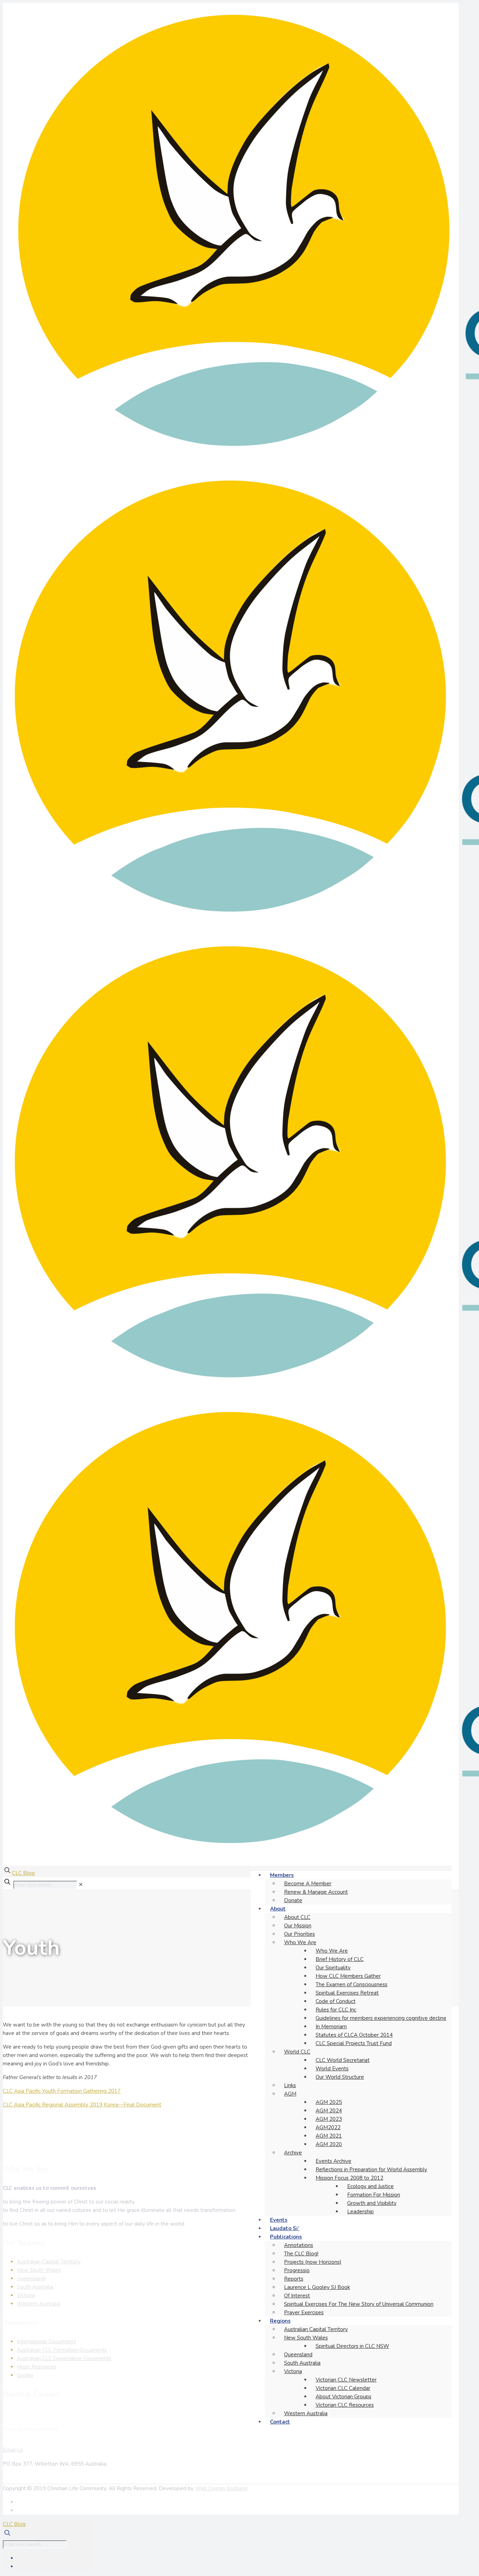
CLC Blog (23, 1873)
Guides (25, 2375)
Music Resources (37, 2367)
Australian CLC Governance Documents (64, 2358)
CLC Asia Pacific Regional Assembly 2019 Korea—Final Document (82, 2105)
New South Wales (39, 2270)
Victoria (26, 2295)
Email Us (13, 2450)
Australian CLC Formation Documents (62, 2350)
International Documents (46, 2342)
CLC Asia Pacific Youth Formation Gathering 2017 (62, 2091)
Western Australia (39, 2304)
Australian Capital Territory (49, 2262)
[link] (81, 1885)
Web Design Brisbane (221, 2488)
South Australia (35, 2287)
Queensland (31, 2278)
